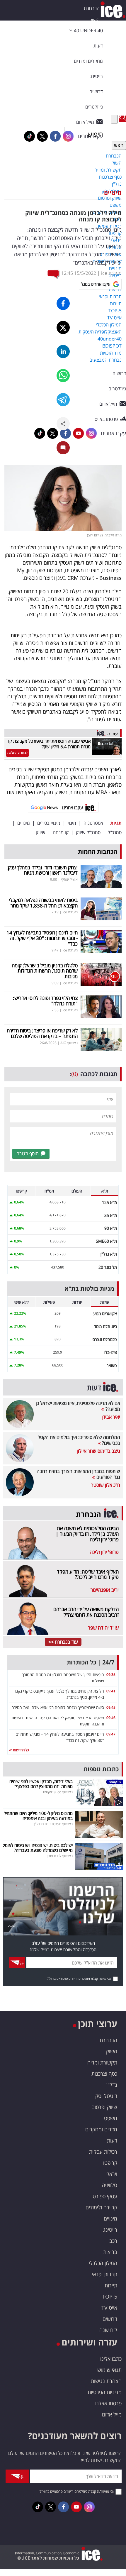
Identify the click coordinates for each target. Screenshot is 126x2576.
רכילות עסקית (103, 2152)
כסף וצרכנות (104, 2074)
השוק (94, 20)
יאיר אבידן (111, 1417)
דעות (98, 46)
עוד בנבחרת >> (63, 1642)
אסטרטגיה (93, 823)
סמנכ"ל (115, 832)
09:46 (111, 1718)
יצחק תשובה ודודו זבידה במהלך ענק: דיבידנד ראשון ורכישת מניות (42, 870)
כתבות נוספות (101, 1769)
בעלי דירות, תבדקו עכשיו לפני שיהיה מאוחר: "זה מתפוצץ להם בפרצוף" (41, 1784)
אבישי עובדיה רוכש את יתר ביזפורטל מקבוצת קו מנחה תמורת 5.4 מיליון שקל (49, 744)
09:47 (111, 1734)
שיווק (41, 832)
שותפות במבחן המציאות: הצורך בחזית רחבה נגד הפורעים (78, 1474)
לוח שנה (108, 2330)
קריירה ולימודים (101, 2207)
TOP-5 (110, 2296)
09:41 (111, 1691)
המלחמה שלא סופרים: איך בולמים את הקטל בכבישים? (79, 1440)
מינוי (72, 823)
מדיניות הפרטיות (105, 2392)
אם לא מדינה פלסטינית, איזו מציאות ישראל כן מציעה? (78, 1406)
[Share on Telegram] (63, 400)
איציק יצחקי (69, 879)
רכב (113, 2241)
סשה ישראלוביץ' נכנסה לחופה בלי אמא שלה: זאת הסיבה (58, 1707)
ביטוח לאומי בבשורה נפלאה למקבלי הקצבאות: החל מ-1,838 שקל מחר (43, 903)
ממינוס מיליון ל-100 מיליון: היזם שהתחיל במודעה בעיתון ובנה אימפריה (38, 1816)
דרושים (110, 2319)
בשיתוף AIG (69, 1043)
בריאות (110, 2252)
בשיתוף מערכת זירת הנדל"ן (53, 1824)
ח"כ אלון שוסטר (106, 1485)
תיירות (111, 2285)
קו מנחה (61, 832)
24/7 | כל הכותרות (91, 1662)
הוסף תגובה (28, 1154)
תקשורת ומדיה (102, 2062)
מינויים (113, 193)
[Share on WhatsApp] (63, 376)
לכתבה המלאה (17, 753)
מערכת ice (111, 273)
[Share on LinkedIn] (63, 352)
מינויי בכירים (49, 823)
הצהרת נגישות (106, 2381)
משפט (111, 2118)
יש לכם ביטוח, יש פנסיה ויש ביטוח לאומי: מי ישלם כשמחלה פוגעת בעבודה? (38, 1848)
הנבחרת (92, 8)
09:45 (111, 1707)
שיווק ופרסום (104, 2107)
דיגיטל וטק (106, 2096)
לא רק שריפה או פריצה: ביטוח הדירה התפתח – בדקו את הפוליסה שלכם (42, 1033)
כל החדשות (20, 1750)
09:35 (111, 1675)
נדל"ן (112, 2085)
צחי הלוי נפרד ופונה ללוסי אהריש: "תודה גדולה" (45, 1001)
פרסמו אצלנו (108, 2403)
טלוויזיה (110, 2185)
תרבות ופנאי (105, 2274)
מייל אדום (112, 2414)
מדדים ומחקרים (101, 2129)
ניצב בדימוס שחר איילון (98, 1451)
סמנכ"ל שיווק (88, 832)
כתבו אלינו (111, 2359)
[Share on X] (63, 327)
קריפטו (110, 2163)
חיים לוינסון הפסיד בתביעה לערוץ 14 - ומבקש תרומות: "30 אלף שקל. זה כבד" (42, 938)
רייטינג (110, 2230)
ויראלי (111, 2174)
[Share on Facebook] (63, 303)
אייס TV (109, 2308)
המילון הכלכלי (103, 2263)
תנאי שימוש (109, 2370)
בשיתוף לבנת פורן (60, 1856)
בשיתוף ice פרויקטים (58, 1792)
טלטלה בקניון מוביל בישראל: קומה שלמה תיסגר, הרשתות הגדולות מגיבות (45, 971)
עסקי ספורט (105, 2196)
